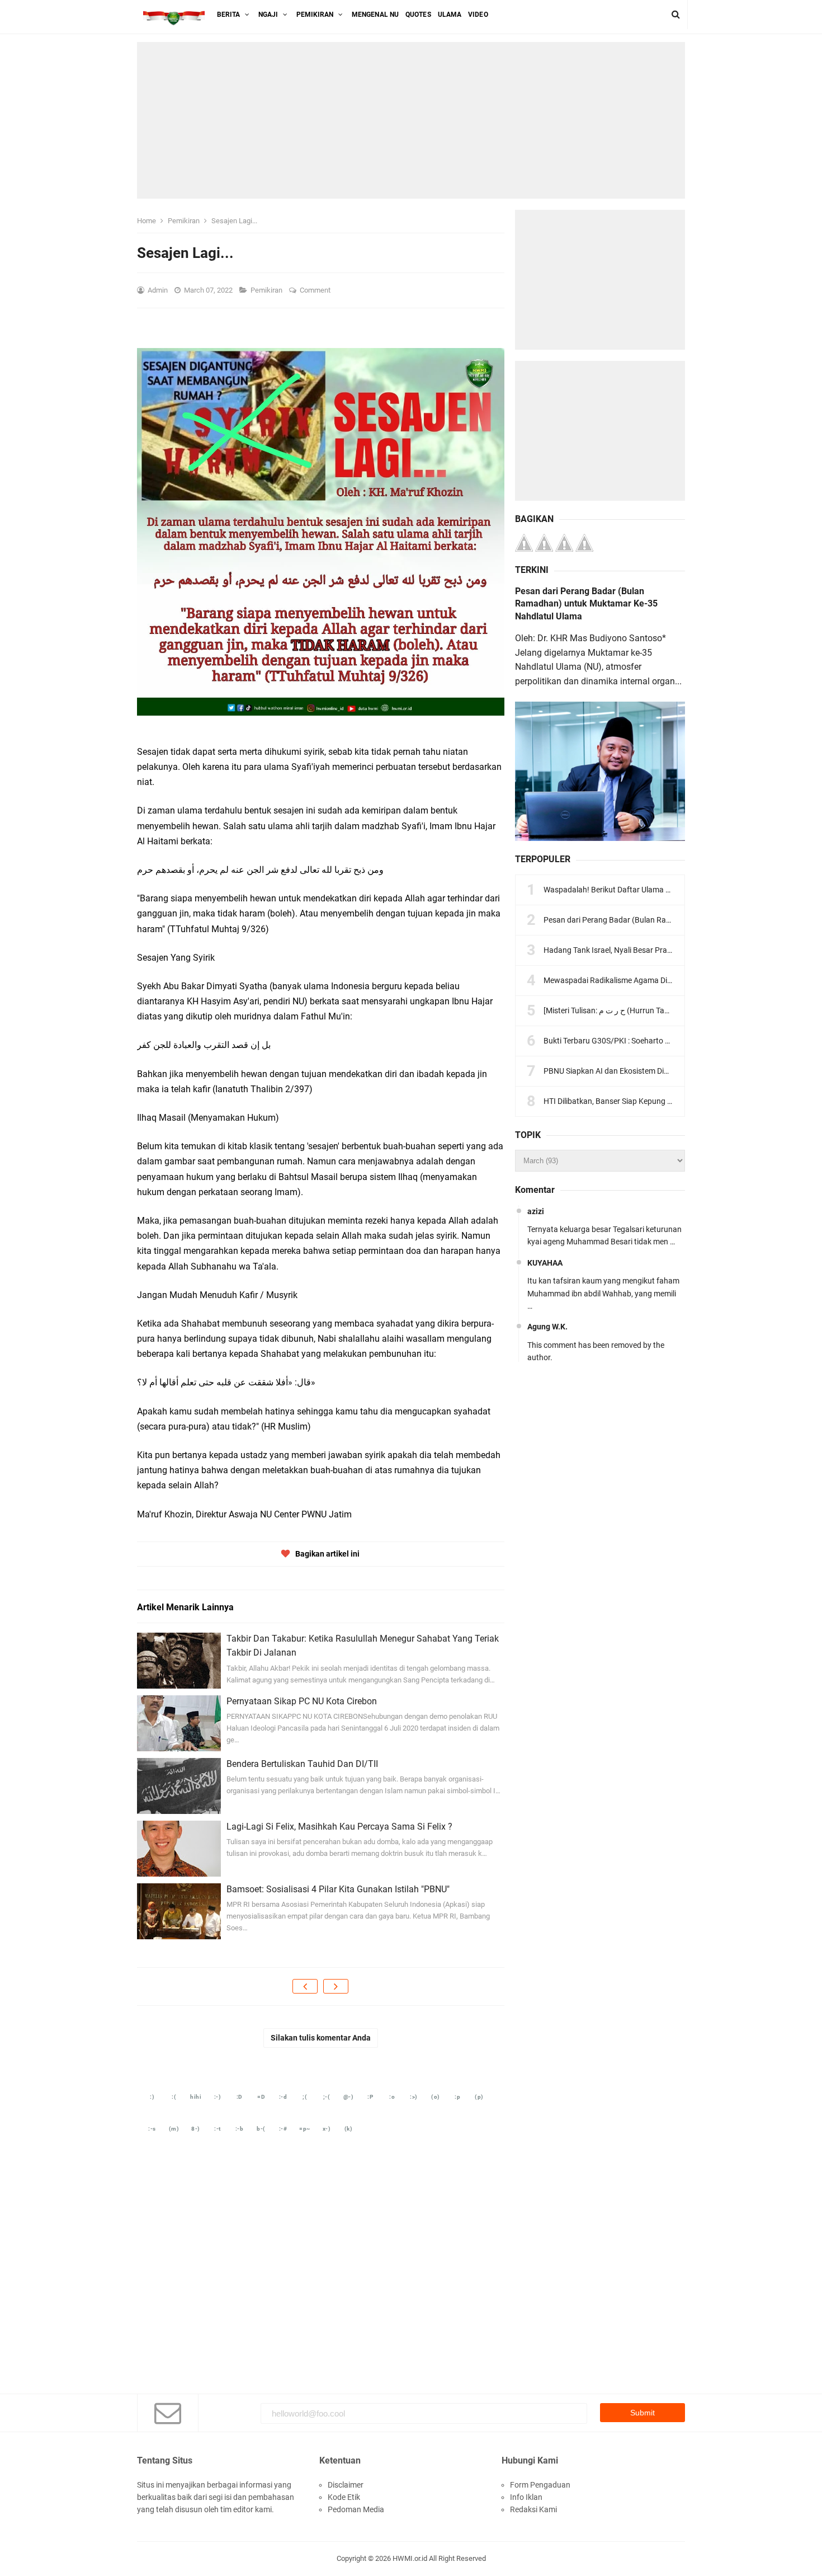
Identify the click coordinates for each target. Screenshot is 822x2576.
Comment (316, 290)
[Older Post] (336, 1986)
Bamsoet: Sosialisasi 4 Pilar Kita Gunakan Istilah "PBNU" (338, 1889)
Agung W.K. (547, 1327)
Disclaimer (346, 2485)
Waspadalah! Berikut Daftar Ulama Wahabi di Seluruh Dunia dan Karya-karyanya (682, 890)
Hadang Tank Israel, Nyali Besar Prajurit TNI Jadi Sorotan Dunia (653, 950)
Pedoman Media (356, 2509)
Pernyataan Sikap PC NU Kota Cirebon (302, 1701)
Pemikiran (267, 290)
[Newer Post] (305, 1986)
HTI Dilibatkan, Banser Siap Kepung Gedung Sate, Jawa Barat (650, 1101)
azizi (536, 1211)
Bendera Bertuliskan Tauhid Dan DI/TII (302, 1764)
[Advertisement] (411, 120)
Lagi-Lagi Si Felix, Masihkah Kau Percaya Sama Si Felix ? (339, 1827)
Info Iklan (526, 2497)
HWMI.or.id (410, 2558)
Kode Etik (344, 2497)
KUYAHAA (545, 1263)
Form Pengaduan (540, 2485)
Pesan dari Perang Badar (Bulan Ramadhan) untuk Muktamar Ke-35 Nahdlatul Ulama (586, 604)
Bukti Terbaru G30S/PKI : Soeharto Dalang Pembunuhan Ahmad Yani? (665, 1041)
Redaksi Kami (533, 2509)
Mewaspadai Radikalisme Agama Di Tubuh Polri (626, 980)
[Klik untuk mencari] (676, 15)
